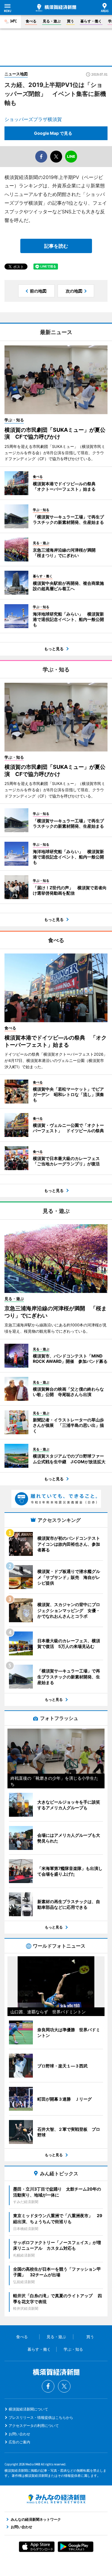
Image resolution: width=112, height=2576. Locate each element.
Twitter (64, 2386)
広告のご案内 (19, 2442)
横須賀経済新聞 (56, 8)
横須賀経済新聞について (28, 2409)
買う (70, 21)
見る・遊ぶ (52, 21)
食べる (31, 21)
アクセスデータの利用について (34, 2426)
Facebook (48, 2386)
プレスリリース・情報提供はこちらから (41, 2417)
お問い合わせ (19, 2434)
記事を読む (56, 246)
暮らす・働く (91, 21)
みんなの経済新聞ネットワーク (56, 2499)
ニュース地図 (16, 74)
